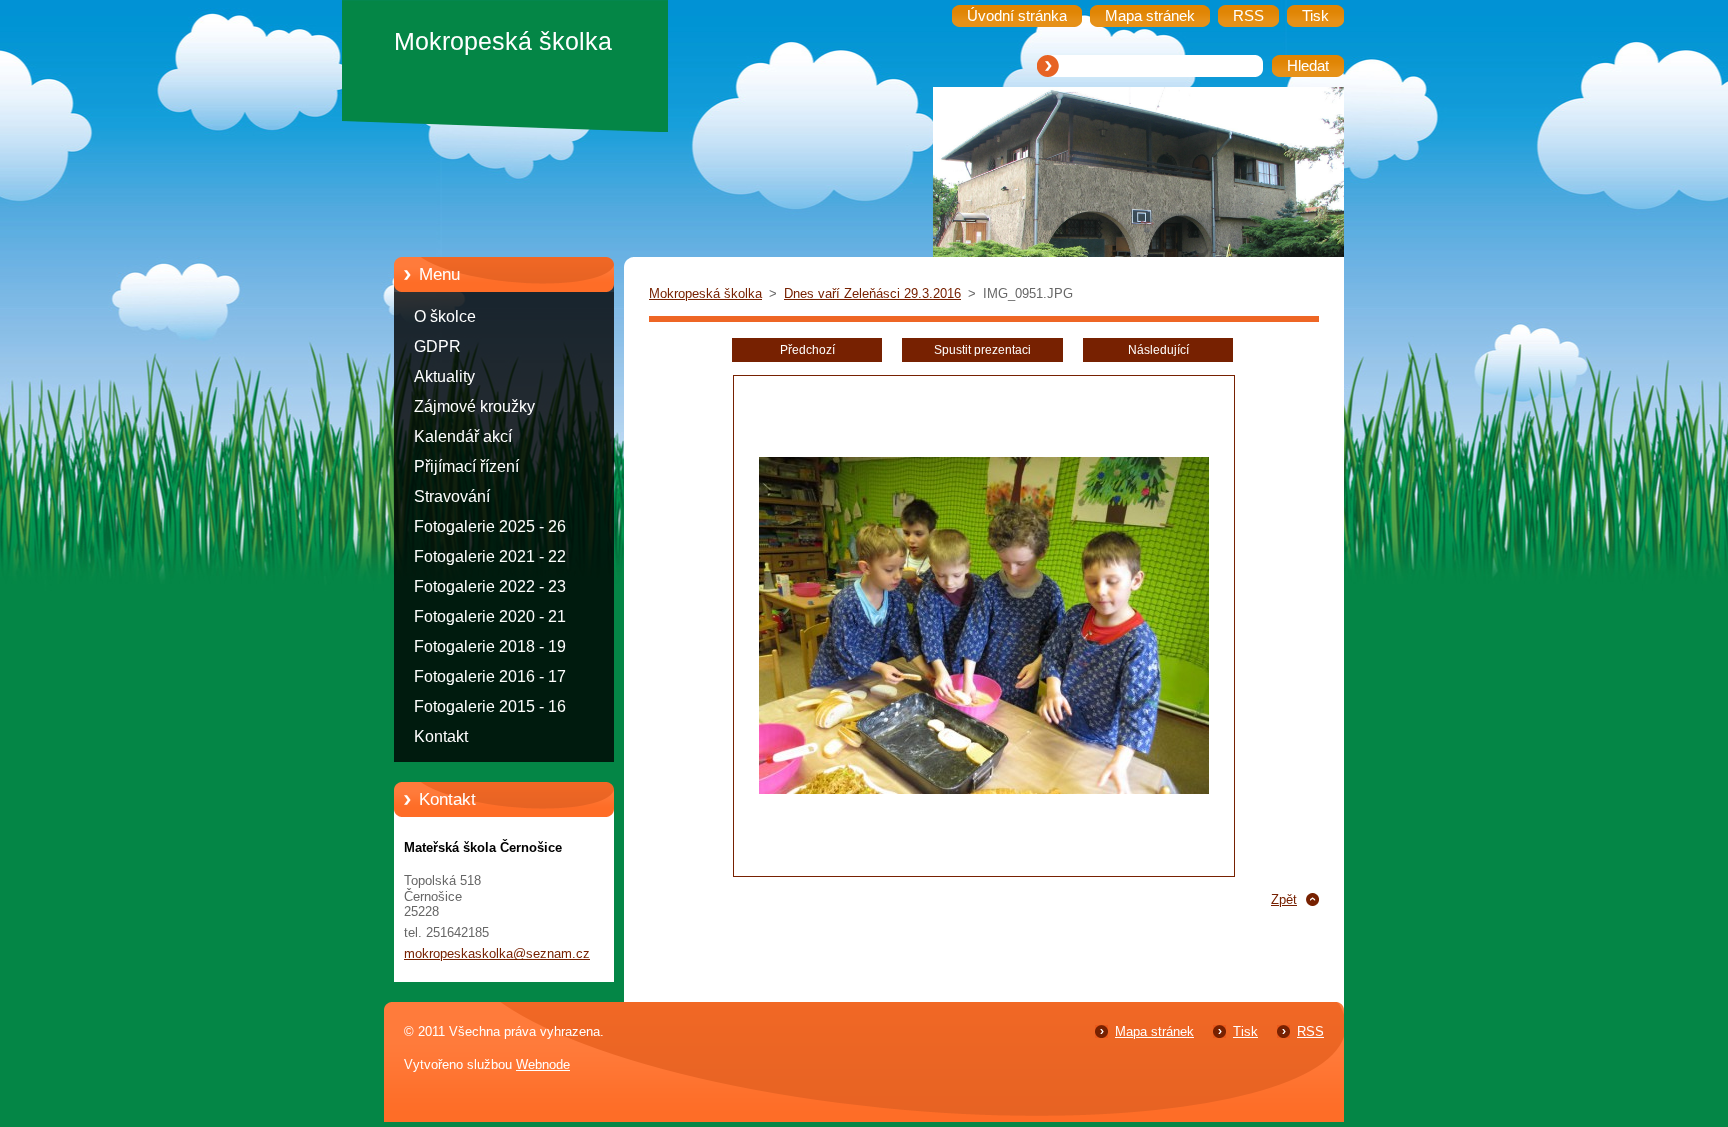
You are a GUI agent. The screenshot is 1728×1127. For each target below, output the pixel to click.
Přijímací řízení (466, 466)
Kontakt (441, 736)
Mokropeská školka (705, 293)
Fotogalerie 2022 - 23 (490, 586)
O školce (445, 316)
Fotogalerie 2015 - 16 (490, 706)
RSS (1310, 1031)
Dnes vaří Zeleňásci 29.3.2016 (872, 293)
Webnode (543, 1064)
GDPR (437, 346)
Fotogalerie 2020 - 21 (490, 616)
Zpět (1284, 899)
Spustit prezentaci (982, 350)
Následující (1158, 350)
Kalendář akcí (463, 436)
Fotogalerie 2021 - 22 (490, 556)
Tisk (1245, 1031)
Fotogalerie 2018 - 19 (490, 646)
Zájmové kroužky (474, 406)
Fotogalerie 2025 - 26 (490, 526)
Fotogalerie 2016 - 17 (490, 676)
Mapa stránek (1154, 1031)
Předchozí (807, 350)
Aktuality (444, 376)
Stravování (452, 496)
